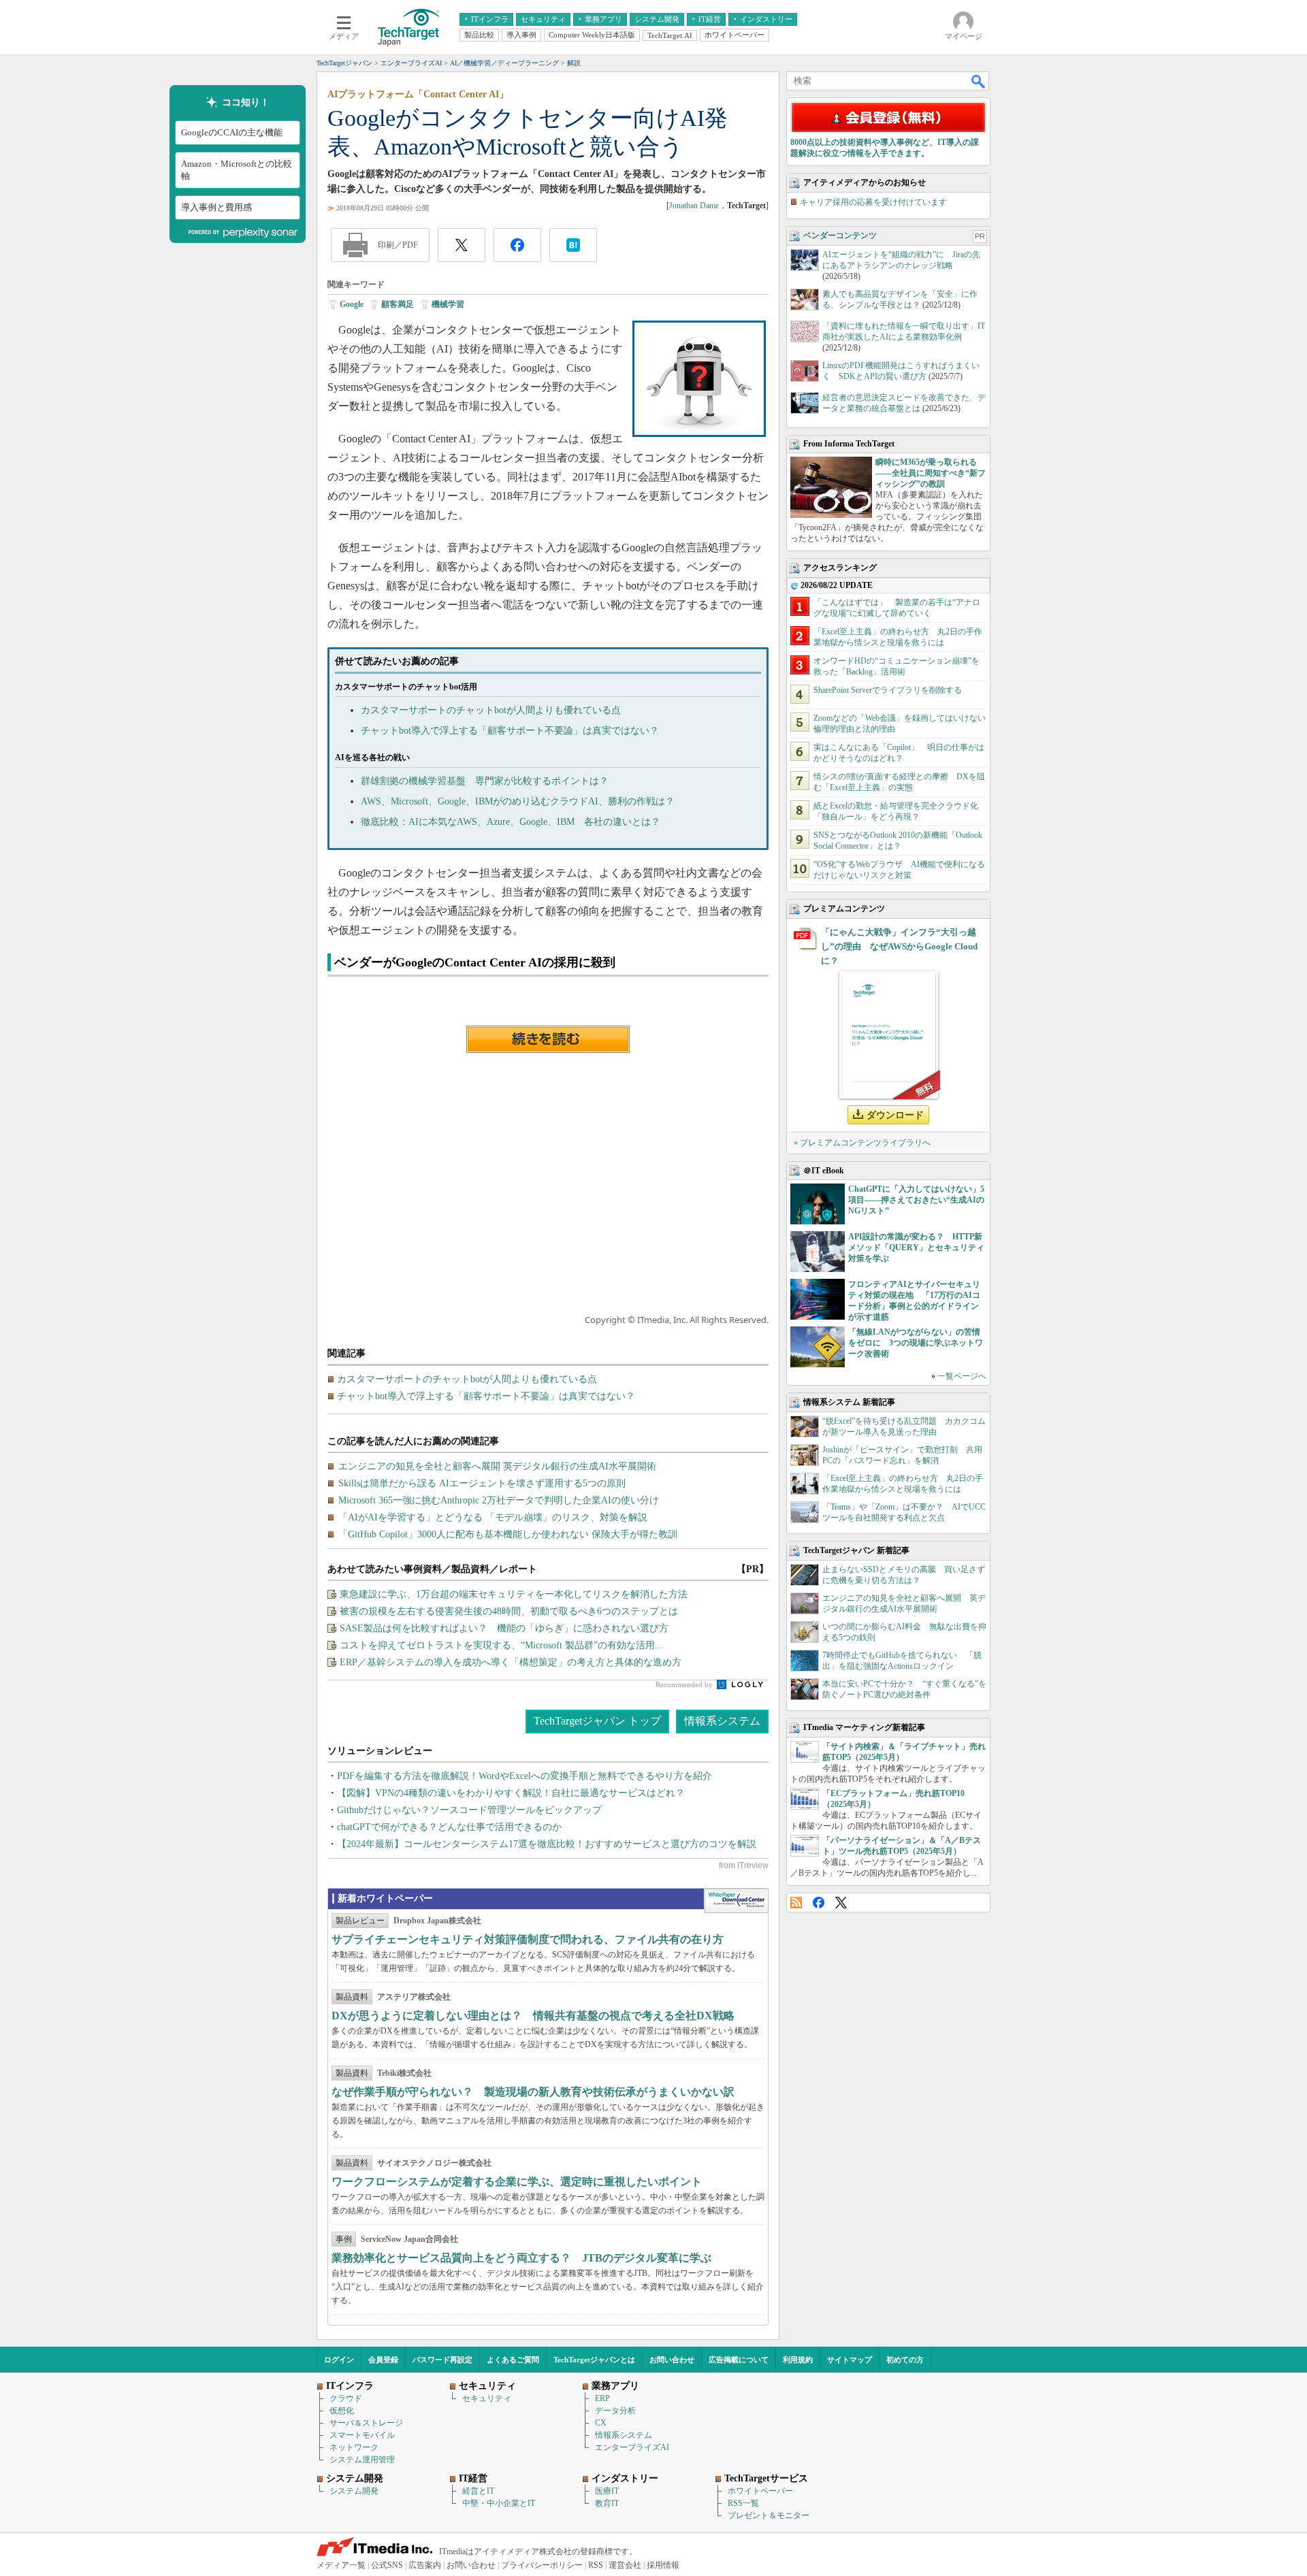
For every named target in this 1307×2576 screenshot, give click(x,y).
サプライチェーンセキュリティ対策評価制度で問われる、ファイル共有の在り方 (528, 1939)
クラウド (346, 2398)
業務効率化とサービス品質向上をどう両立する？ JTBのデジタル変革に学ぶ (521, 2258)
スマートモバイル (362, 2435)
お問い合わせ (672, 2360)
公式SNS (387, 2565)
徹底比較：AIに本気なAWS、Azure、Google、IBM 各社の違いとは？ (511, 822)
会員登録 (383, 2360)
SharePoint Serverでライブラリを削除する (888, 690)
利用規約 (798, 2360)
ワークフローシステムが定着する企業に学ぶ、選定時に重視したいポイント (517, 2182)
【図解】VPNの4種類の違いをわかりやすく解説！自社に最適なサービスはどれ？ (511, 1793)
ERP (602, 2398)
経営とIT (478, 2491)
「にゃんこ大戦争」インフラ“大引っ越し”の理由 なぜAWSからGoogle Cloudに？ (899, 946)
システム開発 (354, 2491)
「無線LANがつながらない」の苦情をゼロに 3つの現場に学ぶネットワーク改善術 (916, 1343)
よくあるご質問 (513, 2360)
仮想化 (342, 2411)
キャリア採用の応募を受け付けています (873, 202)
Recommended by (685, 1684)
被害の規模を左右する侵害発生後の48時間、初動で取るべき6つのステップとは (509, 1611)
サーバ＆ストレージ (366, 2423)
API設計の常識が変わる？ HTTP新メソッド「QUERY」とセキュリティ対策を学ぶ (916, 1248)
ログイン (339, 2360)
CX (601, 2423)
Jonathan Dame (694, 206)
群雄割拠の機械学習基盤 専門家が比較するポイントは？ (485, 781)
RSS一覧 (743, 2503)
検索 (979, 81)
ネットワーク (354, 2447)
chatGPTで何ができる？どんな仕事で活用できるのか (449, 1827)
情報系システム (722, 1721)
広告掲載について (739, 2360)
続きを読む (548, 1039)
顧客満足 (398, 304)
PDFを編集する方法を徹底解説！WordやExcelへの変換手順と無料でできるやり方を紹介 (525, 1776)
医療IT (607, 2491)
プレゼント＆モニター (769, 2515)
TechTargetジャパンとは (594, 2360)
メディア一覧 (341, 2565)
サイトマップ (850, 2360)
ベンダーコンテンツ (840, 235)
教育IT (607, 2503)
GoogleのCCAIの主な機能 (232, 132)
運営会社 (625, 2565)
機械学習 (448, 304)
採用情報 (663, 2565)
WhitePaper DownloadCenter (736, 1901)
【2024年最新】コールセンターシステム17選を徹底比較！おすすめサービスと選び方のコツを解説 (547, 1844)
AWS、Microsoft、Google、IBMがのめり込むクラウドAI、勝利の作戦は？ (518, 801)
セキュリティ (487, 2398)
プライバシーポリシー (542, 2565)
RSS (796, 1903)
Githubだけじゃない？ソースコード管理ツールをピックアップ (469, 1810)
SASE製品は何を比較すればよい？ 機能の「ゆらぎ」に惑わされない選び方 (504, 1628)
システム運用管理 (362, 2460)
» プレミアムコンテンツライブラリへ (862, 1143)
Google (352, 304)
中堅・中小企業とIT (499, 2503)
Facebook (819, 1903)
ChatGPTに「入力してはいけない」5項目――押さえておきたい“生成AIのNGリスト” (916, 1200)
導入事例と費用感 (216, 207)
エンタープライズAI (632, 2447)
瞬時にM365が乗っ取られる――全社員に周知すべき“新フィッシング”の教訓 (931, 473)
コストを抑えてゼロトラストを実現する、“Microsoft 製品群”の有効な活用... (501, 1645)
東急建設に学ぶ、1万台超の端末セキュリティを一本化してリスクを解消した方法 (514, 1594)
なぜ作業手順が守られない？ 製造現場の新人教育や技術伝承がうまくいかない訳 (533, 2092)
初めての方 (905, 2360)
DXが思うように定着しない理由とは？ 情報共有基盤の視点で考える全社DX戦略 (533, 2016)
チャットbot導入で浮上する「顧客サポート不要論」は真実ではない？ (510, 731)
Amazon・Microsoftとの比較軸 (237, 170)
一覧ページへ (962, 1376)
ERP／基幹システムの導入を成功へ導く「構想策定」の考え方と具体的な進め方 (511, 1662)
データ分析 (615, 2411)
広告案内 (425, 2565)
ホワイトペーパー (760, 2491)
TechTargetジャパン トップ (597, 1721)
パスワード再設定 (442, 2360)
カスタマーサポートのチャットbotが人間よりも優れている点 (491, 710)
